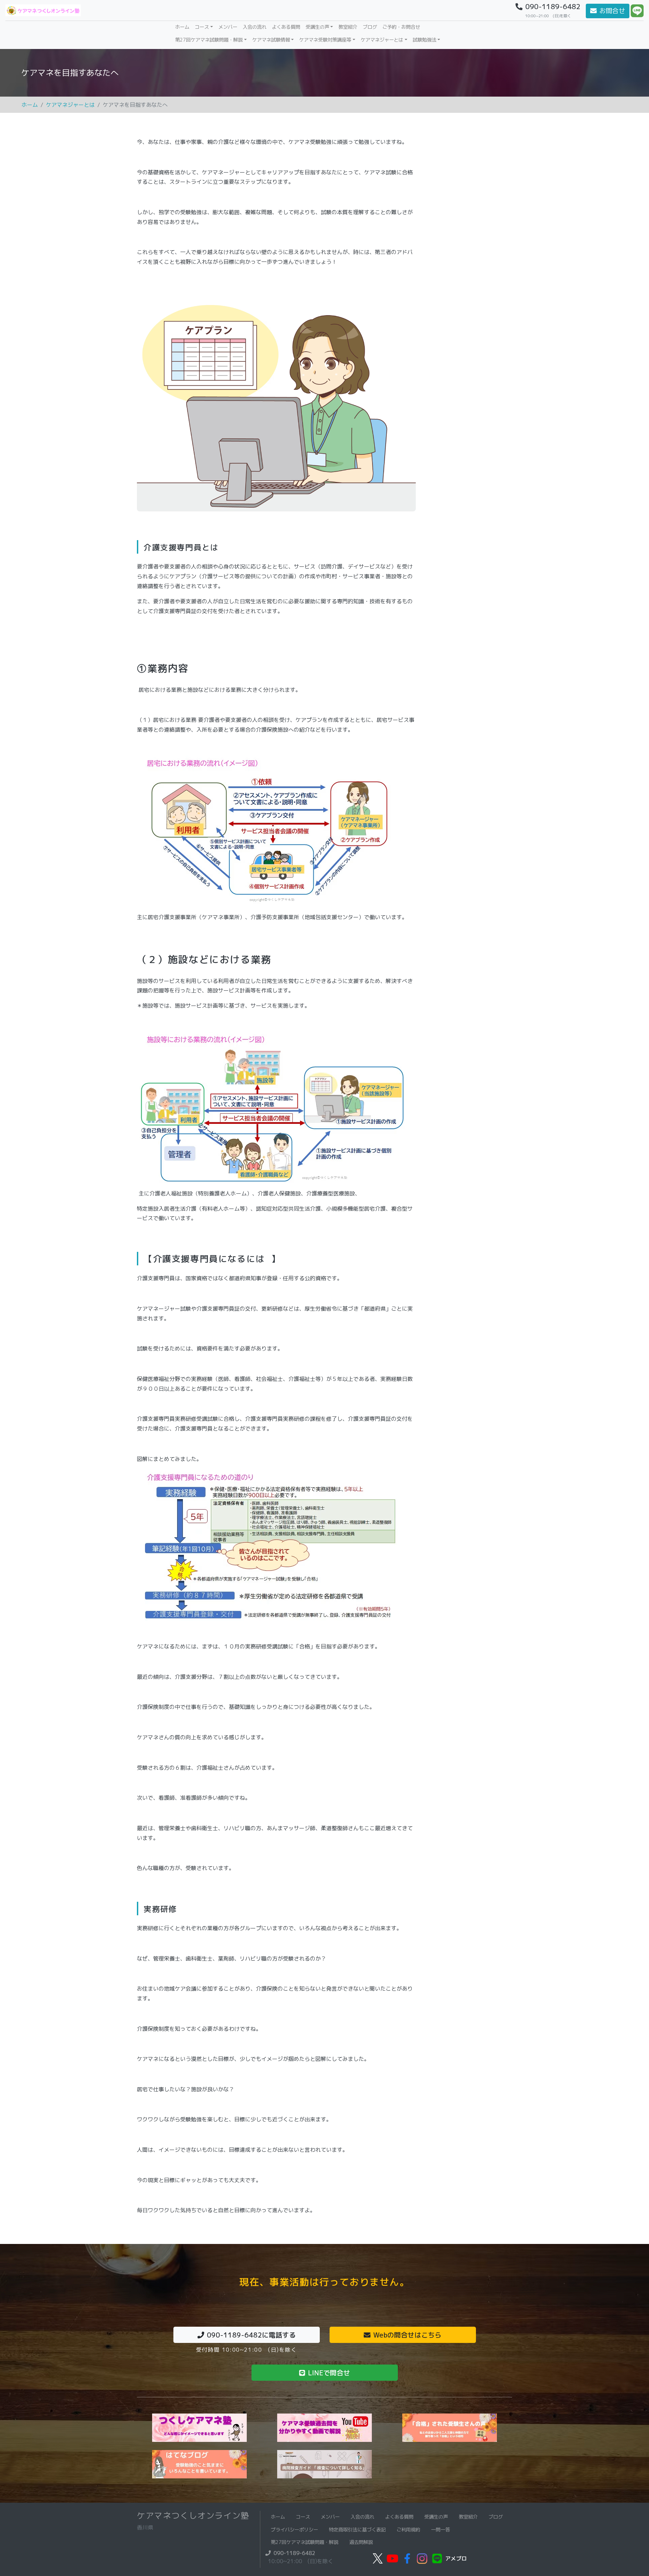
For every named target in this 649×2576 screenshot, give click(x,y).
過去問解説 (361, 2542)
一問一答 (440, 2530)
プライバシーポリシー (294, 2530)
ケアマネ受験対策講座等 (325, 40)
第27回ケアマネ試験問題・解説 (209, 40)
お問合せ (612, 11)
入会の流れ (255, 27)
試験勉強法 (425, 40)
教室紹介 (348, 27)
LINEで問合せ (329, 2373)
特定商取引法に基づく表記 (357, 2530)
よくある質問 (286, 27)
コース (202, 27)
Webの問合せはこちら (407, 2335)
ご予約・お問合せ (401, 27)
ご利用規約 (408, 2530)
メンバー (228, 27)
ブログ (370, 27)
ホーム (184, 27)
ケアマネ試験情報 (271, 40)
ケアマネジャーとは (382, 40)
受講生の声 (317, 27)
